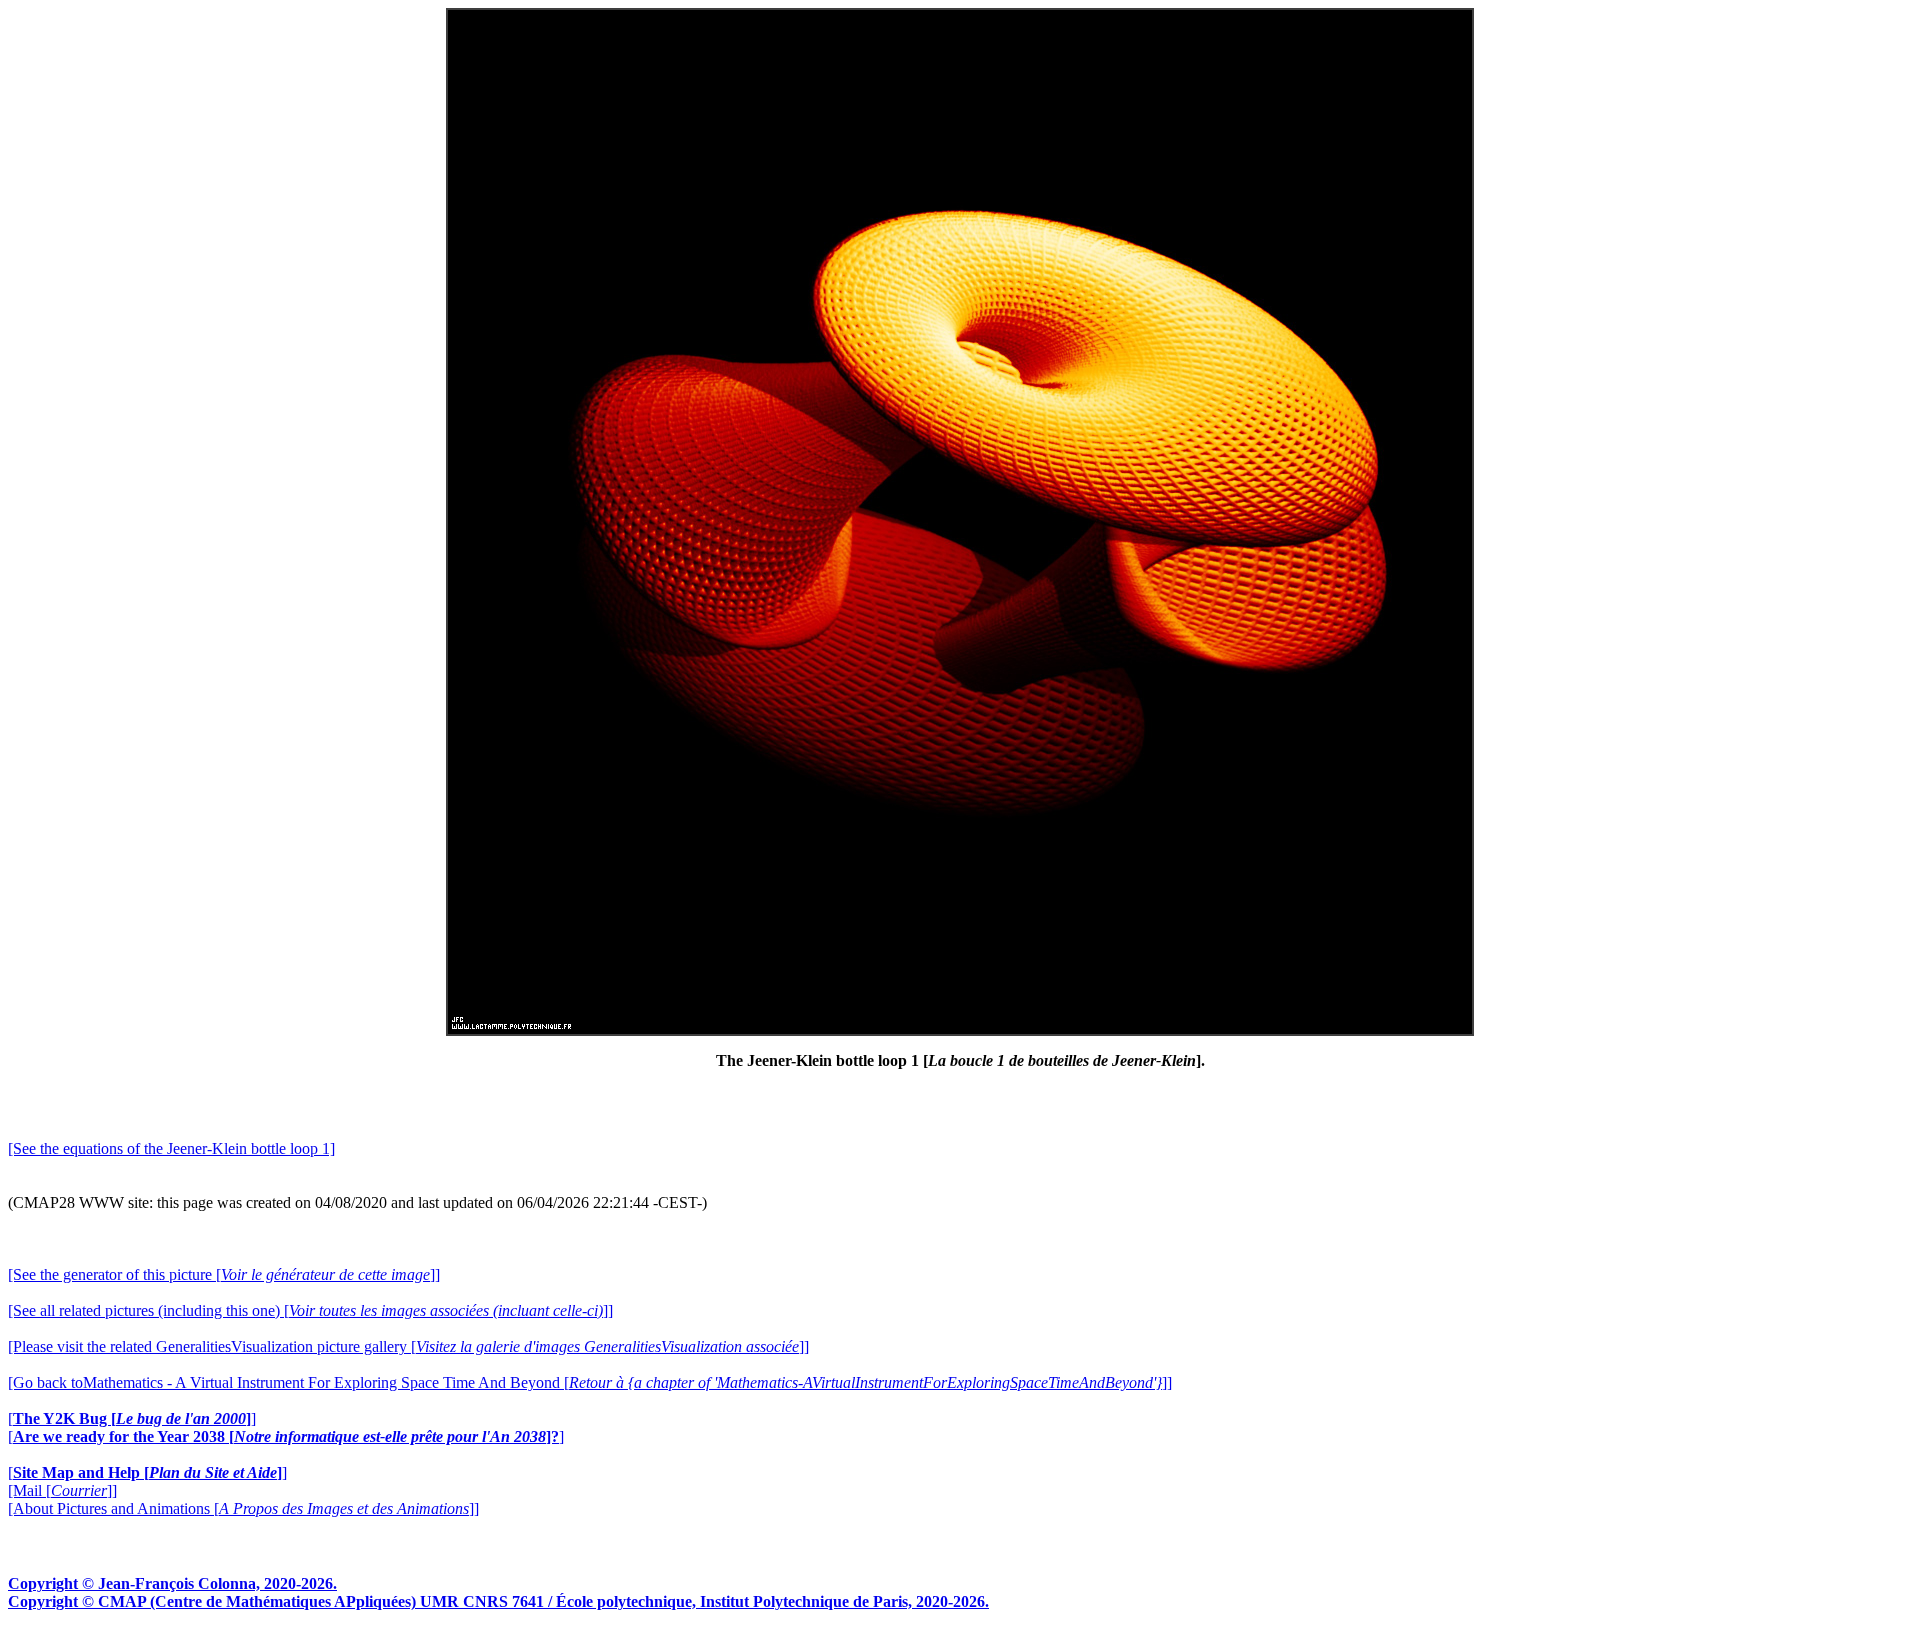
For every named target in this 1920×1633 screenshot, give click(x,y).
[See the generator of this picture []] (224, 1274)
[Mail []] (62, 1490)
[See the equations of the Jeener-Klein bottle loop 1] (171, 1148)
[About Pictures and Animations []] (243, 1508)
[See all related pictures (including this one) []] (310, 1310)
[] (132, 1418)
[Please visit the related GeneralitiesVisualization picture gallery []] (408, 1346)
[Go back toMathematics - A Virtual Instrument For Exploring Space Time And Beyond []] (590, 1382)
